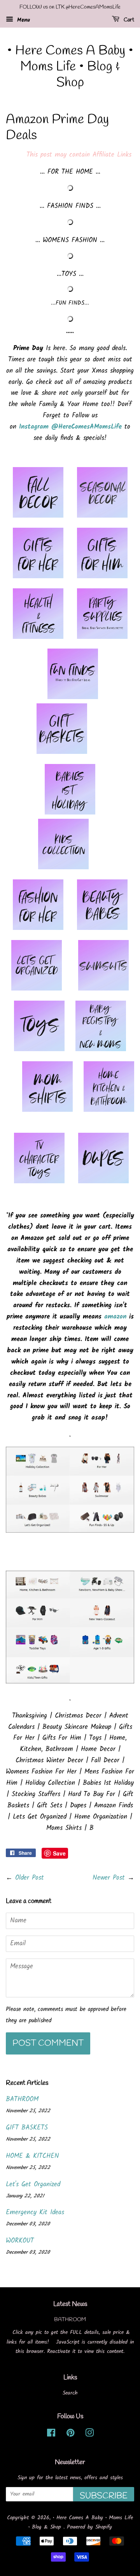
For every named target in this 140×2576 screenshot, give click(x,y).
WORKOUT (20, 2241)
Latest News (70, 2304)
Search (70, 2393)
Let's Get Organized (33, 2184)
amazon (115, 1317)
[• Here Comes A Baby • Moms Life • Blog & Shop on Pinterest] (70, 2435)
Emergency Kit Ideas (35, 2212)
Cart (128, 20)
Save (59, 1853)
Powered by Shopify (89, 2527)
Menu (23, 20)
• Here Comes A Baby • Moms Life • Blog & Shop (70, 67)
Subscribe (104, 2496)
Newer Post (109, 1878)
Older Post (30, 1878)
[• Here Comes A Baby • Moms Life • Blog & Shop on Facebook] (51, 2435)
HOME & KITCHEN (32, 2156)
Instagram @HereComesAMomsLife (70, 427)
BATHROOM (22, 2099)
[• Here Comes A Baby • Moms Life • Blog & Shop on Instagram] (89, 2435)
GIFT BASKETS (27, 2128)
